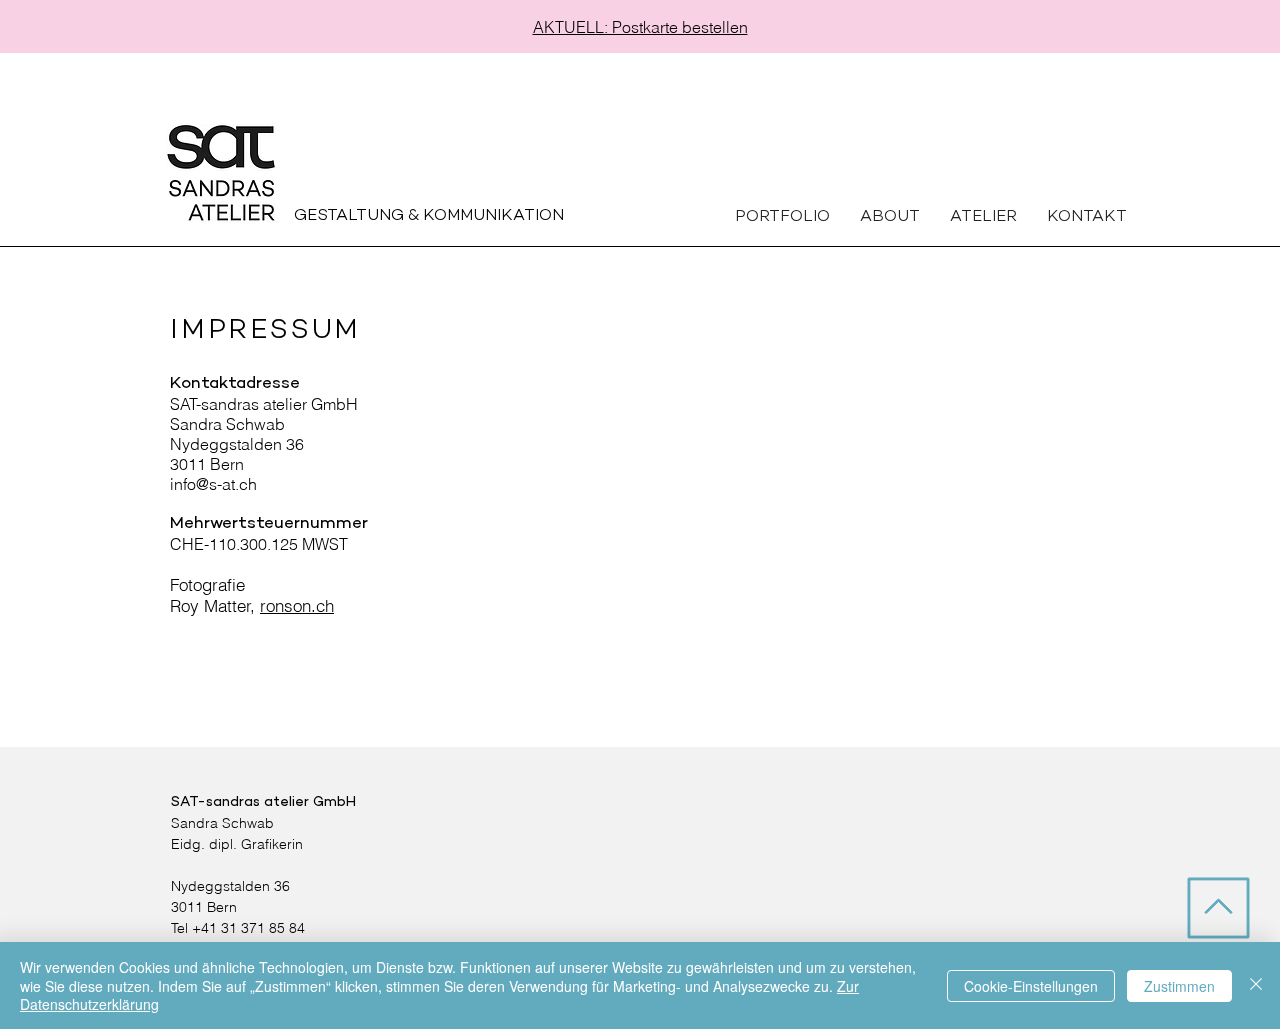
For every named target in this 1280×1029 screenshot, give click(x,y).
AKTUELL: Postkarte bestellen (640, 27)
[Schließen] (1256, 985)
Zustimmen (1179, 986)
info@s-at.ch (213, 484)
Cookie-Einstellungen (1031, 986)
